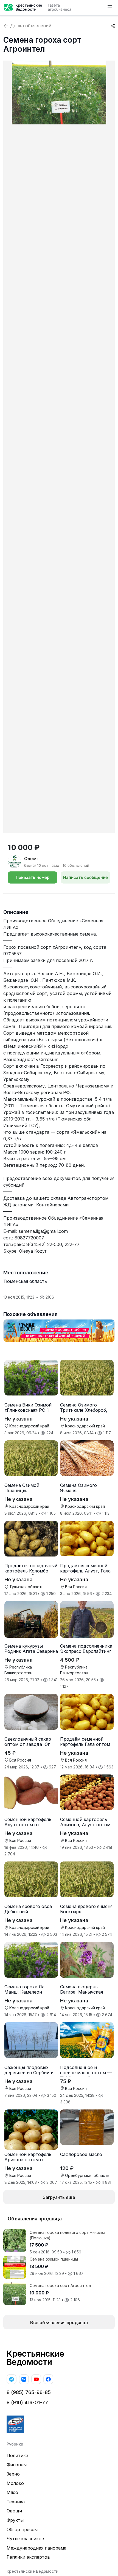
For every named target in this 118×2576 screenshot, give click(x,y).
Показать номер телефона (33, 879)
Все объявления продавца (59, 2323)
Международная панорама (36, 2548)
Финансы (17, 2465)
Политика (17, 2455)
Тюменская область (25, 1281)
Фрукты (15, 2520)
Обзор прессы (22, 2529)
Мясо (12, 2492)
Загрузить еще (59, 2197)
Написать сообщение (85, 877)
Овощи (14, 2511)
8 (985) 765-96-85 (29, 2392)
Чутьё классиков (25, 2539)
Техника (16, 2502)
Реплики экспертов (28, 2557)
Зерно (13, 2474)
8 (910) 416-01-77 (27, 2402)
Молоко (15, 2483)
